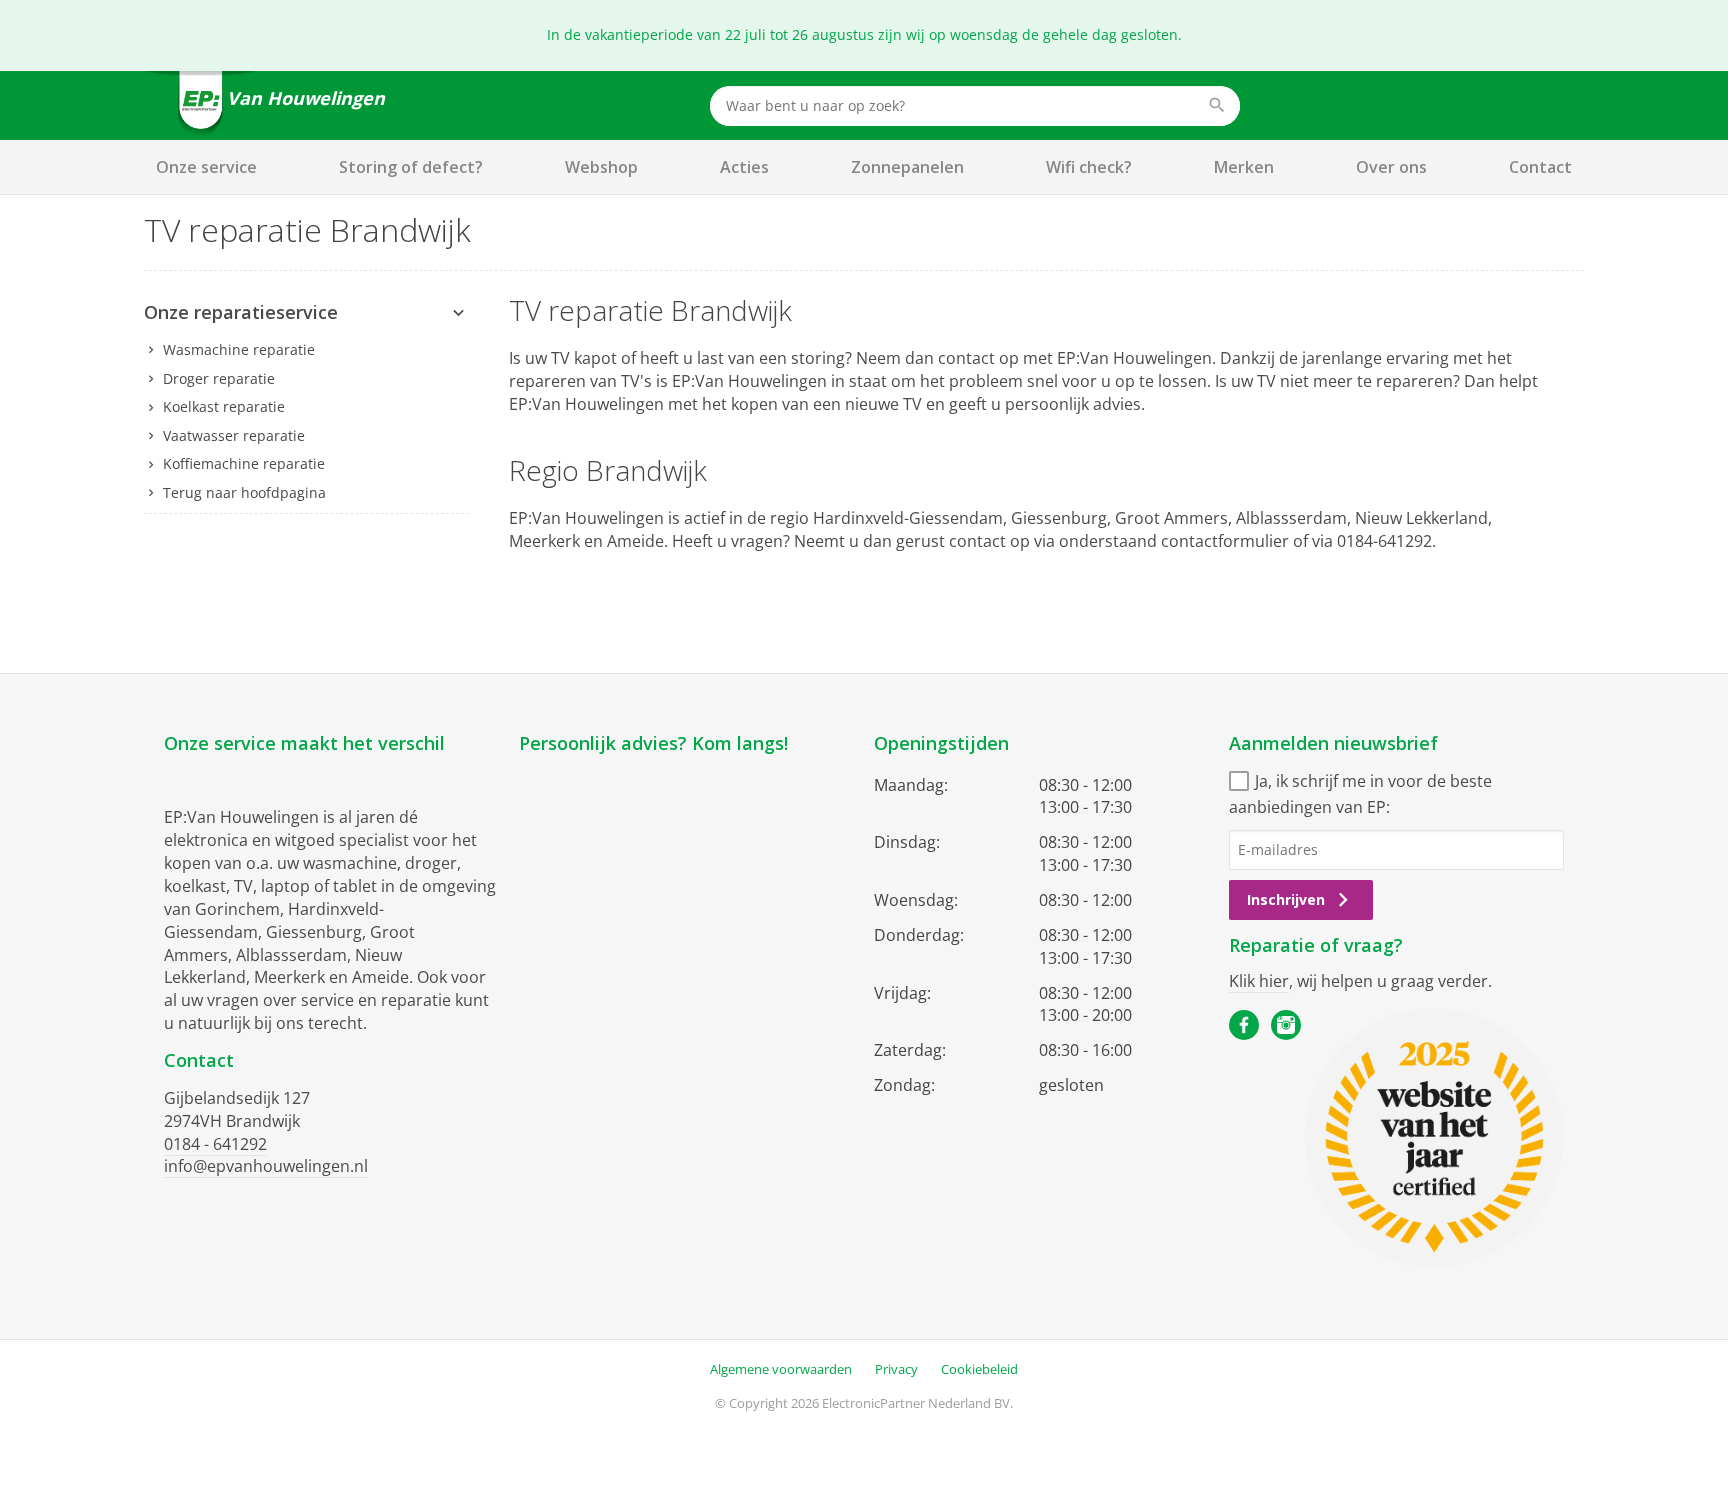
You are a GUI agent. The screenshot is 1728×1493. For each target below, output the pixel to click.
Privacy (896, 1369)
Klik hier (1259, 981)
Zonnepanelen (907, 167)
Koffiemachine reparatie (244, 463)
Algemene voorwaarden (781, 1369)
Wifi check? (1089, 167)
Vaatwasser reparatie (234, 435)
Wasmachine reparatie (239, 349)
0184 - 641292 (215, 1144)
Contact (1540, 167)
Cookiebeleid (979, 1369)
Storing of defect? (411, 167)
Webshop (601, 167)
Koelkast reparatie (224, 406)
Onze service (206, 167)
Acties (744, 167)
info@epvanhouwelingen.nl (266, 1166)
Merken (1244, 167)
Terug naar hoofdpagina (244, 492)
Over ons (1391, 167)
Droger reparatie (219, 378)
